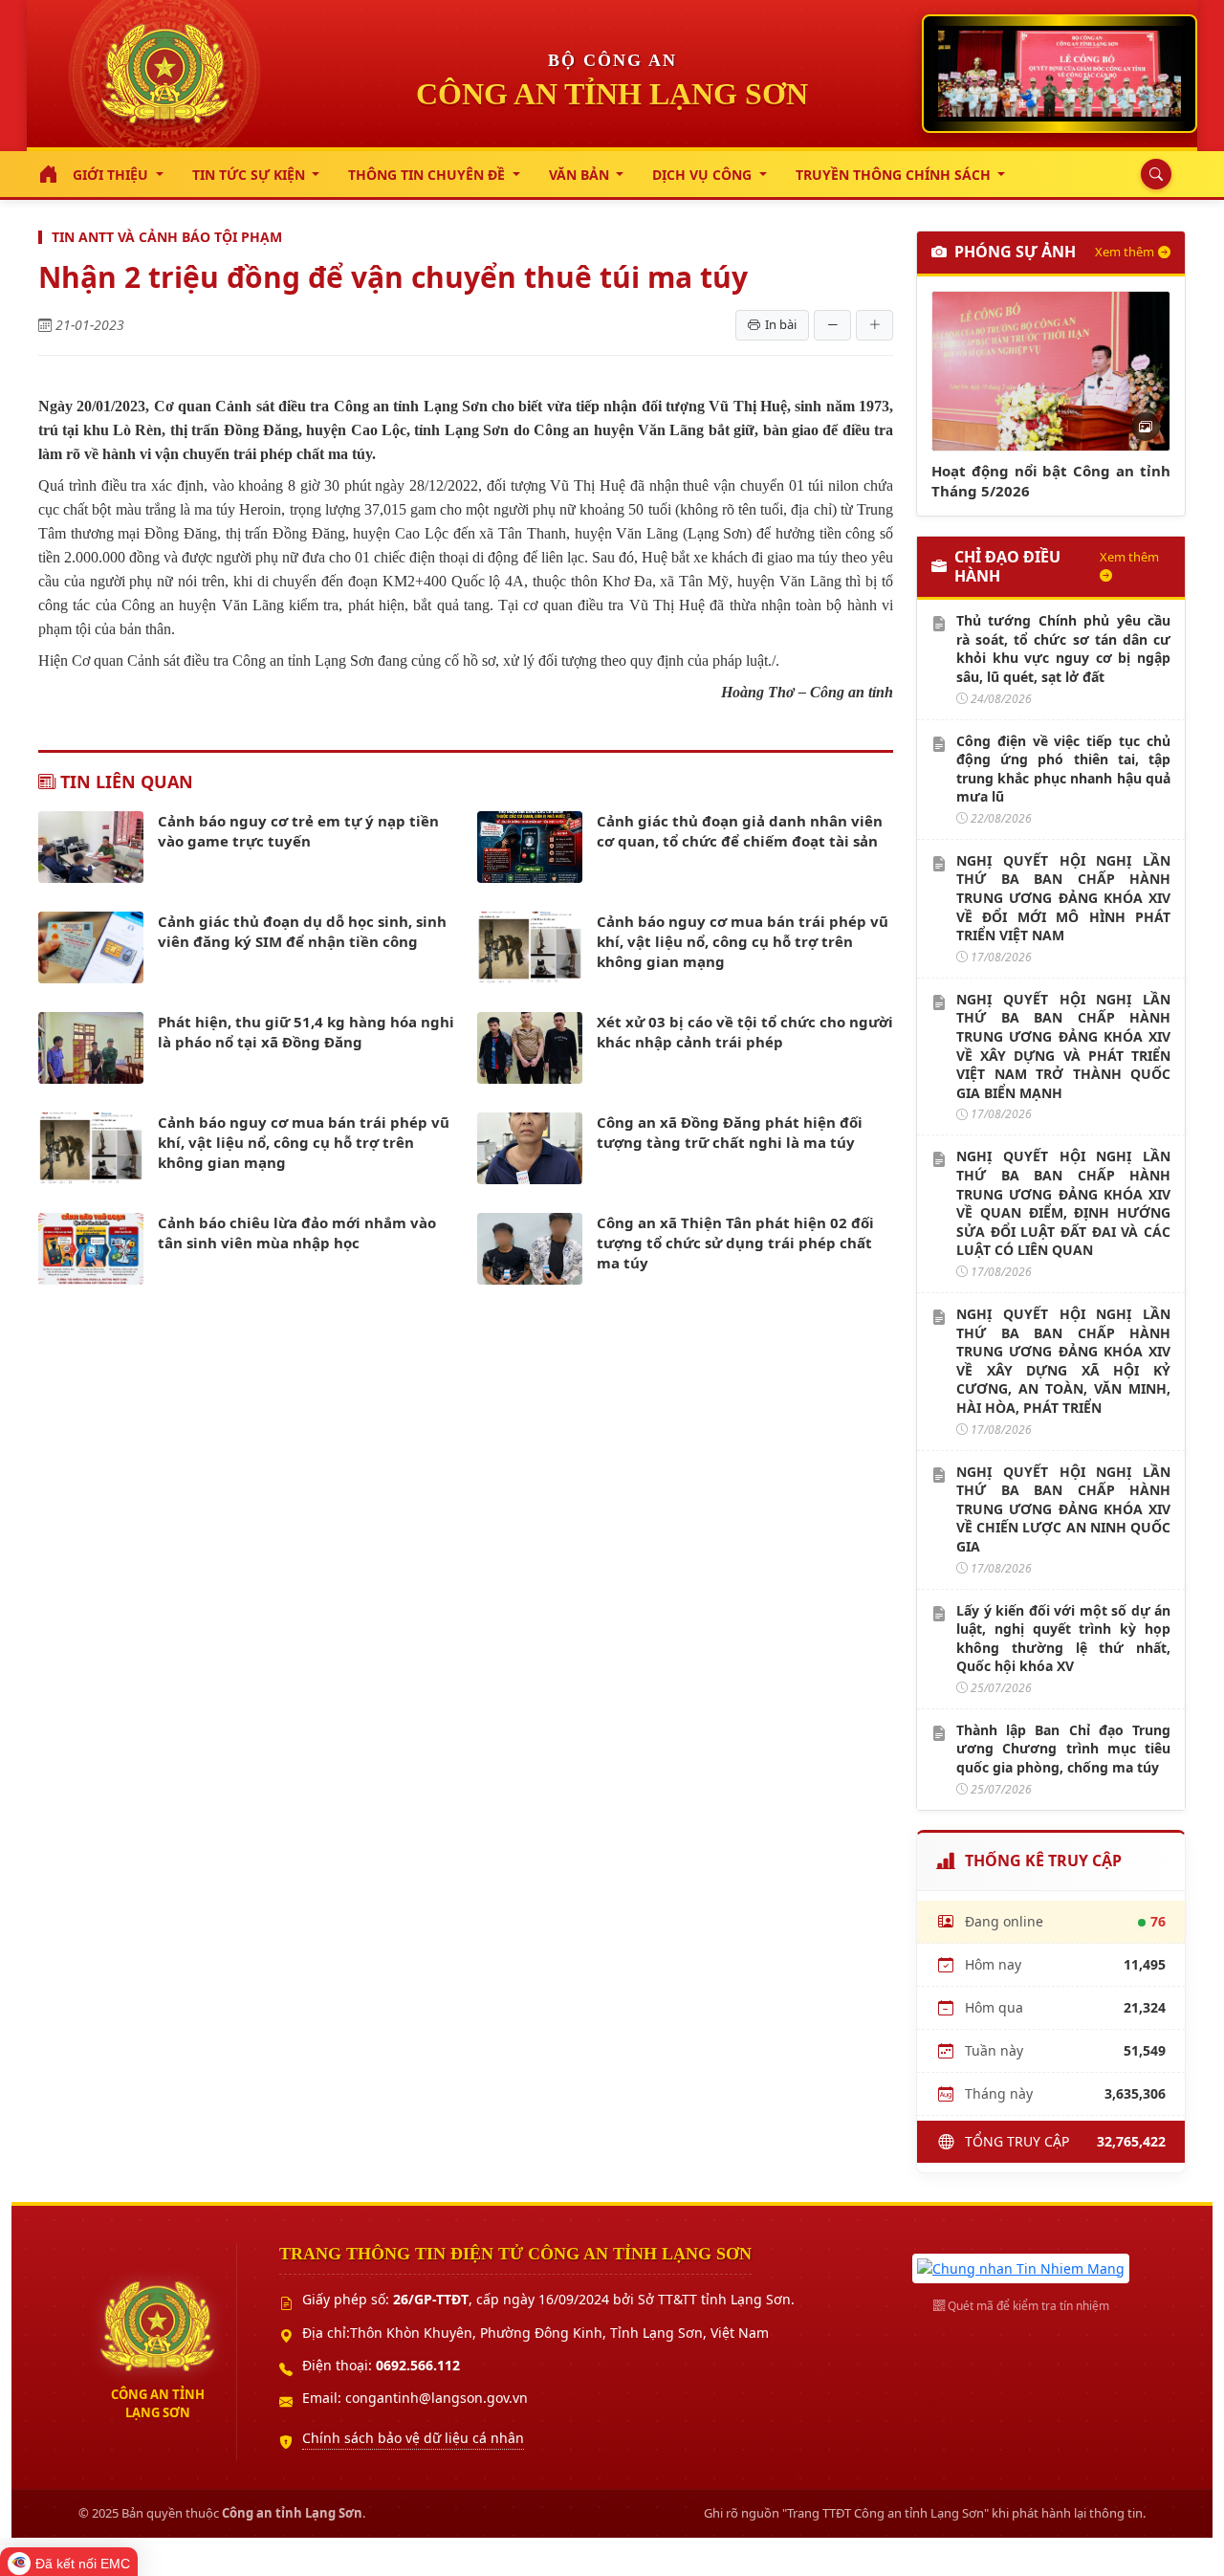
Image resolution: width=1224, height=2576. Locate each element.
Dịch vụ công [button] (704, 175)
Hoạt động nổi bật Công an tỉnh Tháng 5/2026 (1051, 481)
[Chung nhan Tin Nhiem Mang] (1021, 2267)
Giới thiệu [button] (112, 175)
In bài (781, 324)
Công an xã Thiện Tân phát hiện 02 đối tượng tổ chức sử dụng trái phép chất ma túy (735, 1243)
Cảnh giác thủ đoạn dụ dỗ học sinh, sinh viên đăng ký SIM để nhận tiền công (302, 931)
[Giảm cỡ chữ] (832, 325)
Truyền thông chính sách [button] (895, 175)
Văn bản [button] (581, 175)
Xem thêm (1125, 252)
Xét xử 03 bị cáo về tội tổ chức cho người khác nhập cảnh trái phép (745, 1032)
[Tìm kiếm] (1151, 174)
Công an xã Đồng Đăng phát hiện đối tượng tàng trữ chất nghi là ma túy (730, 1132)
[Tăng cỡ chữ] (874, 325)
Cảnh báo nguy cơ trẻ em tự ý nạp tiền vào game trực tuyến (298, 831)
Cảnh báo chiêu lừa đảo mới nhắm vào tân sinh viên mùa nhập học (297, 1233)
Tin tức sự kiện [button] (251, 175)
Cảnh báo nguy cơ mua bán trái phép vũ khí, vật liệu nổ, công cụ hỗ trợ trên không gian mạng (743, 941)
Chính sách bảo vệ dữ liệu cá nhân (413, 2438)
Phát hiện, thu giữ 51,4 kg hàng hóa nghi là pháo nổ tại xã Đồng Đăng (306, 1032)
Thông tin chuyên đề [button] (428, 175)
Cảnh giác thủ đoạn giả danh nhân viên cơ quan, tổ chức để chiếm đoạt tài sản (740, 831)
